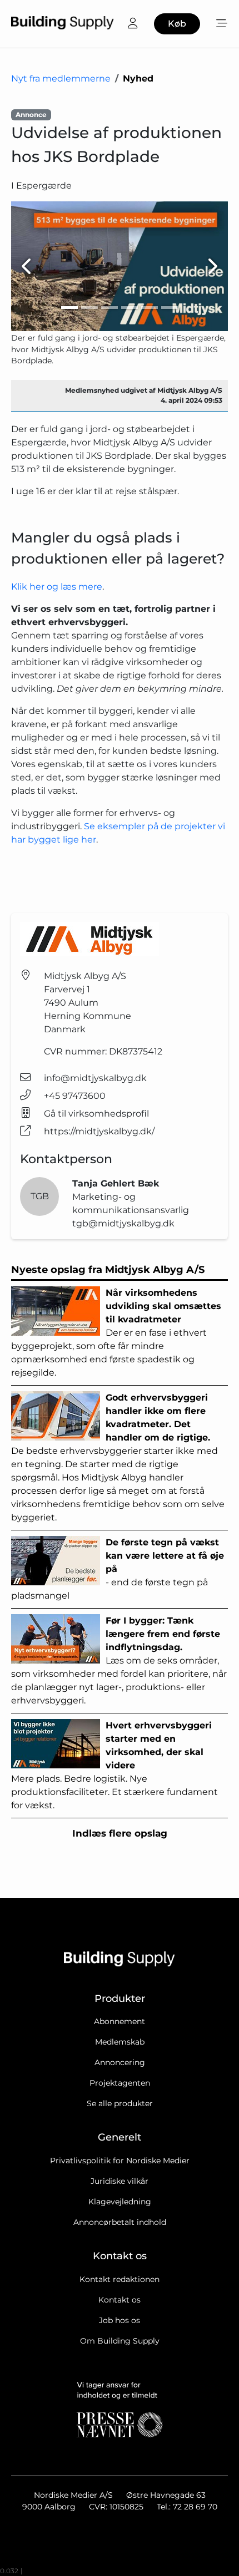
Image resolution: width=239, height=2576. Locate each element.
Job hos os (120, 2320)
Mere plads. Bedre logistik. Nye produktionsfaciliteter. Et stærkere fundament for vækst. (114, 1765)
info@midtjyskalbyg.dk (95, 1078)
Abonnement (120, 2021)
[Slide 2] (89, 308)
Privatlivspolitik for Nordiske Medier (120, 2161)
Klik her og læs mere (57, 587)
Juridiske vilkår (120, 2181)
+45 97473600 (75, 1096)
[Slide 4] (130, 308)
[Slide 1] (69, 308)
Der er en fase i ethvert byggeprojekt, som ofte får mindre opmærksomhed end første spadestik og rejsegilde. (116, 1333)
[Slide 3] (109, 308)
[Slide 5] (150, 308)
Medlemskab (120, 2042)
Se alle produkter (120, 2103)
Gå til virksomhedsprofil (96, 1114)
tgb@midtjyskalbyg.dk (123, 1223)
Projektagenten (120, 2083)
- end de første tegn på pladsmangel (118, 1569)
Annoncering (120, 2062)
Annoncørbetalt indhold (120, 2222)
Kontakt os (120, 2300)
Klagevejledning (120, 2202)
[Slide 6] (170, 308)
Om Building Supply (120, 2341)
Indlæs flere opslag (120, 1833)
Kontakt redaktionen (120, 2279)
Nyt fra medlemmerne (61, 78)
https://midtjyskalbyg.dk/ (99, 1131)
